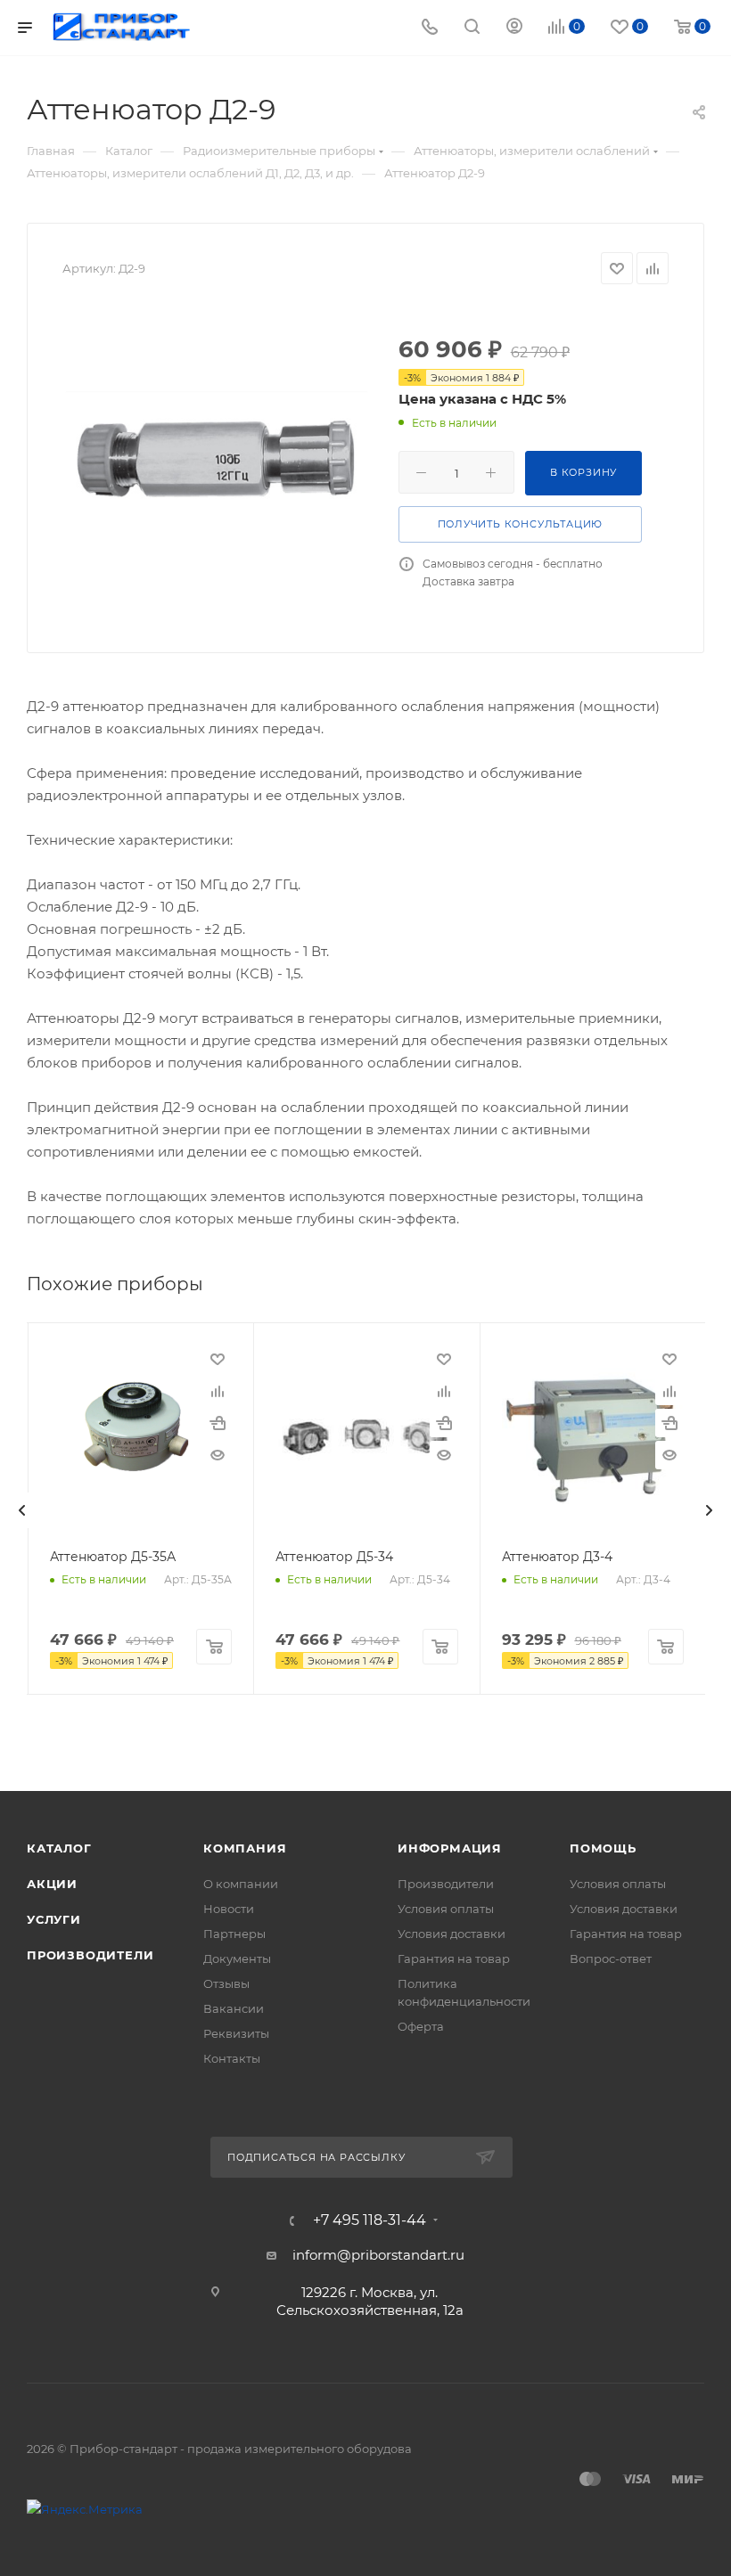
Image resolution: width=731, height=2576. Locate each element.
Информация (450, 1848)
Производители (90, 1955)
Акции (52, 1884)
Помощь (603, 1848)
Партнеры (234, 1934)
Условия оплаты (446, 1909)
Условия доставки (452, 1934)
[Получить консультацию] (218, 1423)
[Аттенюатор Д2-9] (217, 458)
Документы (237, 1959)
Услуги (54, 1919)
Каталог (59, 1848)
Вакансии (234, 2008)
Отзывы (226, 1983)
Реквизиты (236, 2033)
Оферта (421, 2026)
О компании (241, 1884)
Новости (229, 1909)
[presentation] (22, 1510)
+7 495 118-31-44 (370, 2220)
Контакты (232, 2058)
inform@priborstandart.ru (378, 2255)
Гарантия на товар (454, 1959)
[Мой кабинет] (514, 28)
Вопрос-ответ (611, 1959)
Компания (245, 1848)
